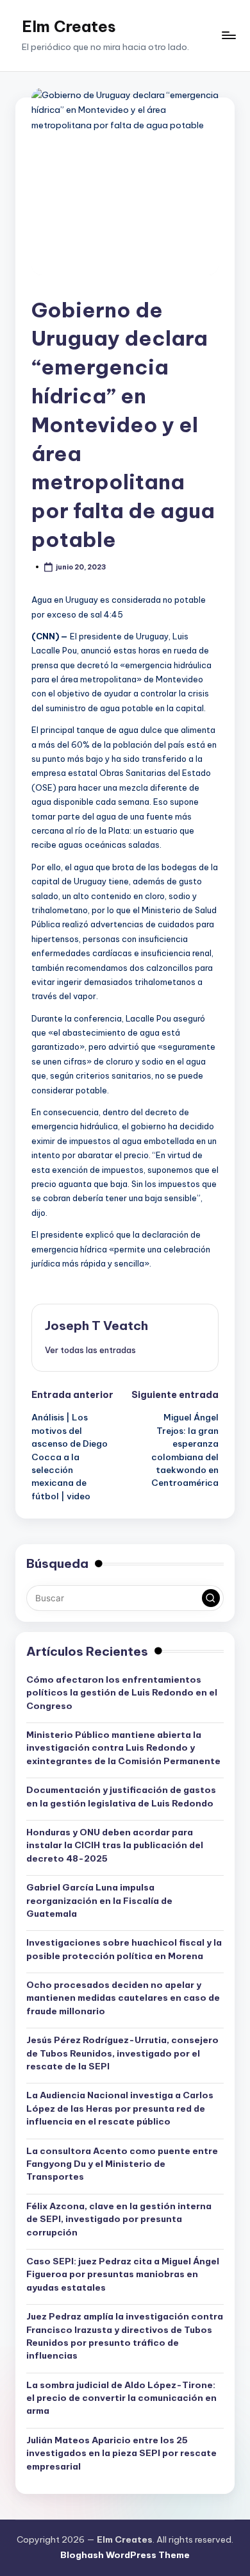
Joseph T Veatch (96, 1326)
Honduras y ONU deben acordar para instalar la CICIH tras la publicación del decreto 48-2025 (115, 1845)
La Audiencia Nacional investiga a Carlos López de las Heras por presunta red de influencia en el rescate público (120, 2108)
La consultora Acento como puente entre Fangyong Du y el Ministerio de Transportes (122, 2164)
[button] (90, 1350)
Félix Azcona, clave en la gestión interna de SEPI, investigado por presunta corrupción (119, 2219)
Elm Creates (69, 26)
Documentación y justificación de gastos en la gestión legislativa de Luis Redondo (121, 1796)
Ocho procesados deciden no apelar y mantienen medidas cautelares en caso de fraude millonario (123, 1998)
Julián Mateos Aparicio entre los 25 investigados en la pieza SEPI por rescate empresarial (121, 2453)
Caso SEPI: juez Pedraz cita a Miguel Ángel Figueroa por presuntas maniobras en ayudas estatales (123, 2274)
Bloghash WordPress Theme (125, 2555)
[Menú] (228, 36)
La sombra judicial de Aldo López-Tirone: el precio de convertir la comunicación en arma (121, 2398)
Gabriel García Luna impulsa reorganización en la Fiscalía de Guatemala (99, 1900)
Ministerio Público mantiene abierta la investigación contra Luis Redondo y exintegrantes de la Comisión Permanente (123, 1748)
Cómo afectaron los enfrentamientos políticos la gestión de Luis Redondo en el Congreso (122, 1693)
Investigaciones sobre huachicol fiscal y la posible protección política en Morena (124, 1949)
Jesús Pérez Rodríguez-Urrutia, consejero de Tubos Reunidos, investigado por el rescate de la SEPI (122, 2053)
